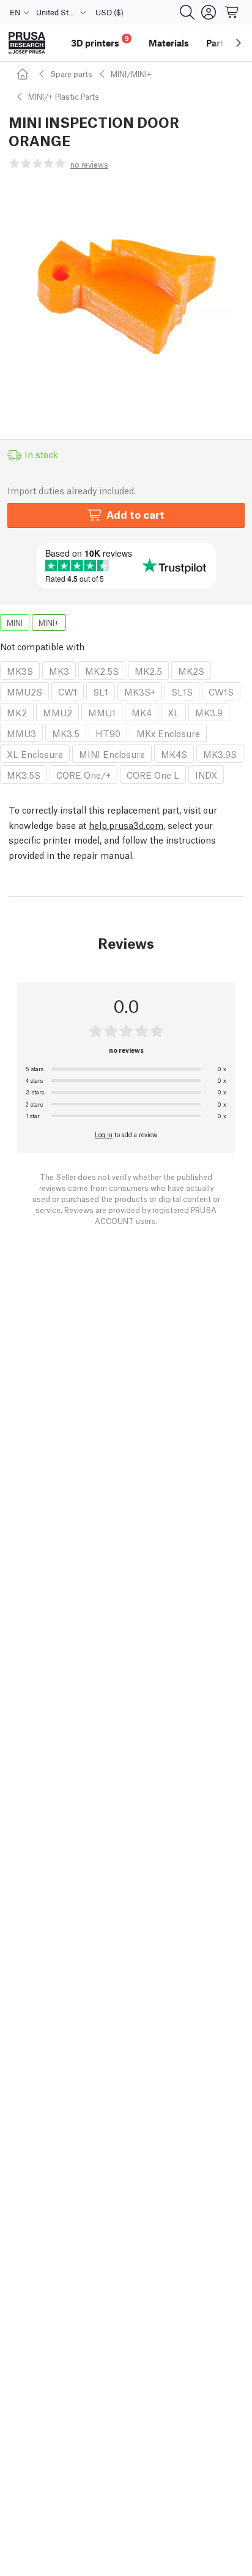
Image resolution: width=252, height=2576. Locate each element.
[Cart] (232, 12)
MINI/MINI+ (131, 74)
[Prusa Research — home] (27, 43)
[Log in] (209, 12)
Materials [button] (169, 43)
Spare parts (71, 74)
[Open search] (187, 12)
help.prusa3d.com (126, 825)
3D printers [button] (100, 41)
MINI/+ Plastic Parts (64, 96)
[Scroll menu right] (239, 43)
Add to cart (135, 514)
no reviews (89, 164)
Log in (104, 1134)
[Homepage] (24, 74)
